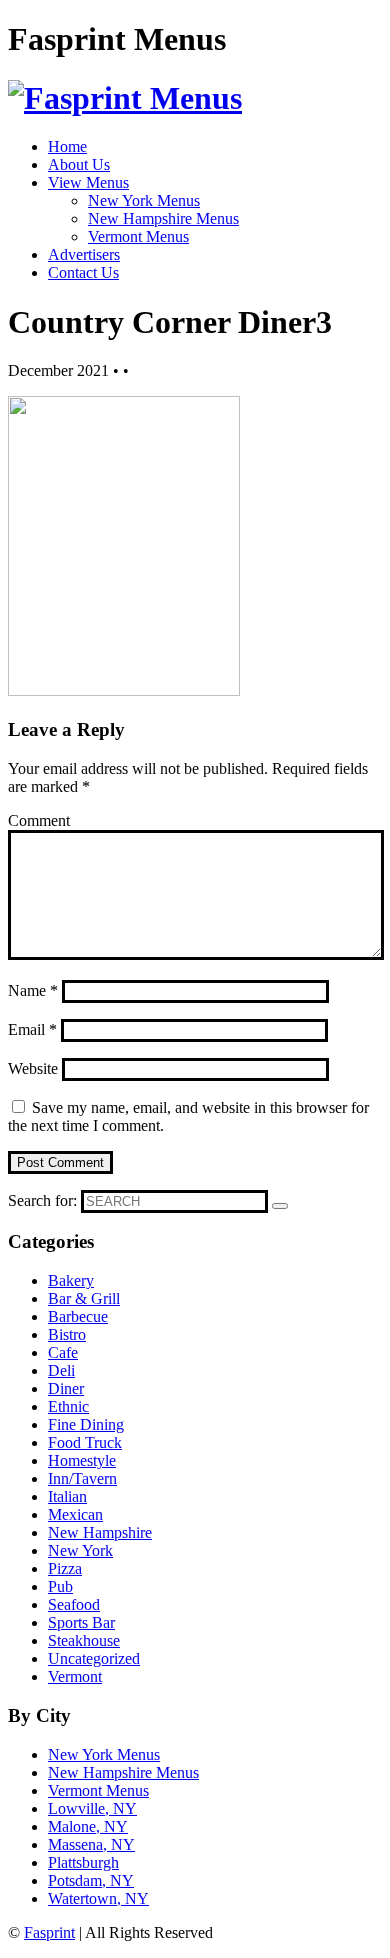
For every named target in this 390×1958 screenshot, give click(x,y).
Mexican (75, 1514)
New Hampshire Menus (163, 218)
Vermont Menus (138, 236)
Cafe (63, 1352)
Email (32, 1029)
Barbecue (78, 1316)
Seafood (74, 1604)
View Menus (88, 182)
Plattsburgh (83, 1862)
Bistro (67, 1334)
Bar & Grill (84, 1298)
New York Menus (144, 200)
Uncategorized (94, 1658)
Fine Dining (86, 1424)
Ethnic (68, 1406)
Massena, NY (91, 1844)
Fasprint (49, 1932)
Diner (66, 1388)
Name (33, 990)
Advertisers (84, 254)
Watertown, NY (98, 1898)
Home (67, 146)
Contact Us (83, 272)
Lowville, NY (92, 1808)
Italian (67, 1496)
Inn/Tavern (82, 1478)
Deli (61, 1370)
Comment (39, 820)
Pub (60, 1586)
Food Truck (85, 1442)
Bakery (71, 1280)
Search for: (42, 1200)
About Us (79, 164)
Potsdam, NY (91, 1880)
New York (80, 1550)
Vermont (75, 1676)
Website (33, 1068)
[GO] (280, 1206)
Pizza (65, 1568)
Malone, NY (88, 1826)
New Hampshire (100, 1532)
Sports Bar (81, 1622)
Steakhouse (84, 1640)
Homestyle (82, 1460)
